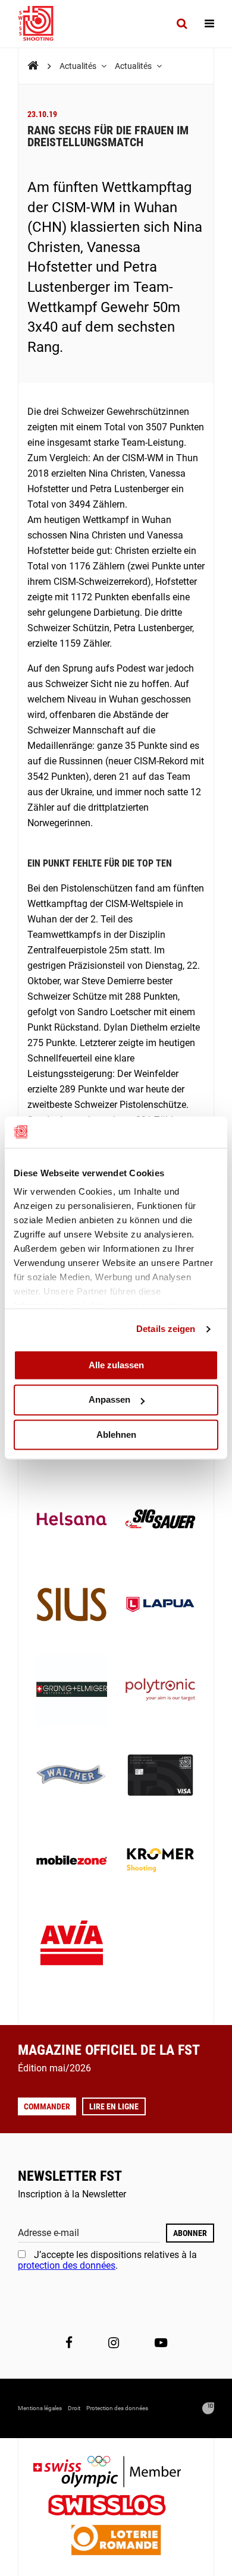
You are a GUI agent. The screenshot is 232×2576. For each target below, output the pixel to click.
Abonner (190, 2233)
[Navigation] (209, 24)
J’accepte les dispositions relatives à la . (107, 2260)
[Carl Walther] (72, 1776)
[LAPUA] (160, 1606)
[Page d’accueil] (42, 24)
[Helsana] (72, 1520)
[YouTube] (161, 2343)
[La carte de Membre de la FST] (160, 1776)
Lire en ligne (114, 2106)
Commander (47, 2106)
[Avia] (72, 1946)
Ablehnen (116, 1435)
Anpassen (109, 1400)
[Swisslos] (116, 2507)
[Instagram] (114, 2343)
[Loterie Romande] (116, 2541)
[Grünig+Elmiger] (72, 1691)
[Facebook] (69, 2343)
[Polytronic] (160, 1691)
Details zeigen (166, 1329)
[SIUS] (72, 1606)
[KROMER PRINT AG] (160, 1861)
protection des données (67, 2265)
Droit (74, 2408)
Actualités (79, 66)
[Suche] (182, 24)
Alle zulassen (116, 1365)
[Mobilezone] (72, 1861)
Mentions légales (40, 2408)
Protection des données (117, 2408)
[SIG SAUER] (160, 1520)
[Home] (33, 66)
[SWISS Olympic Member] (116, 2473)
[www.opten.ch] (208, 2408)
